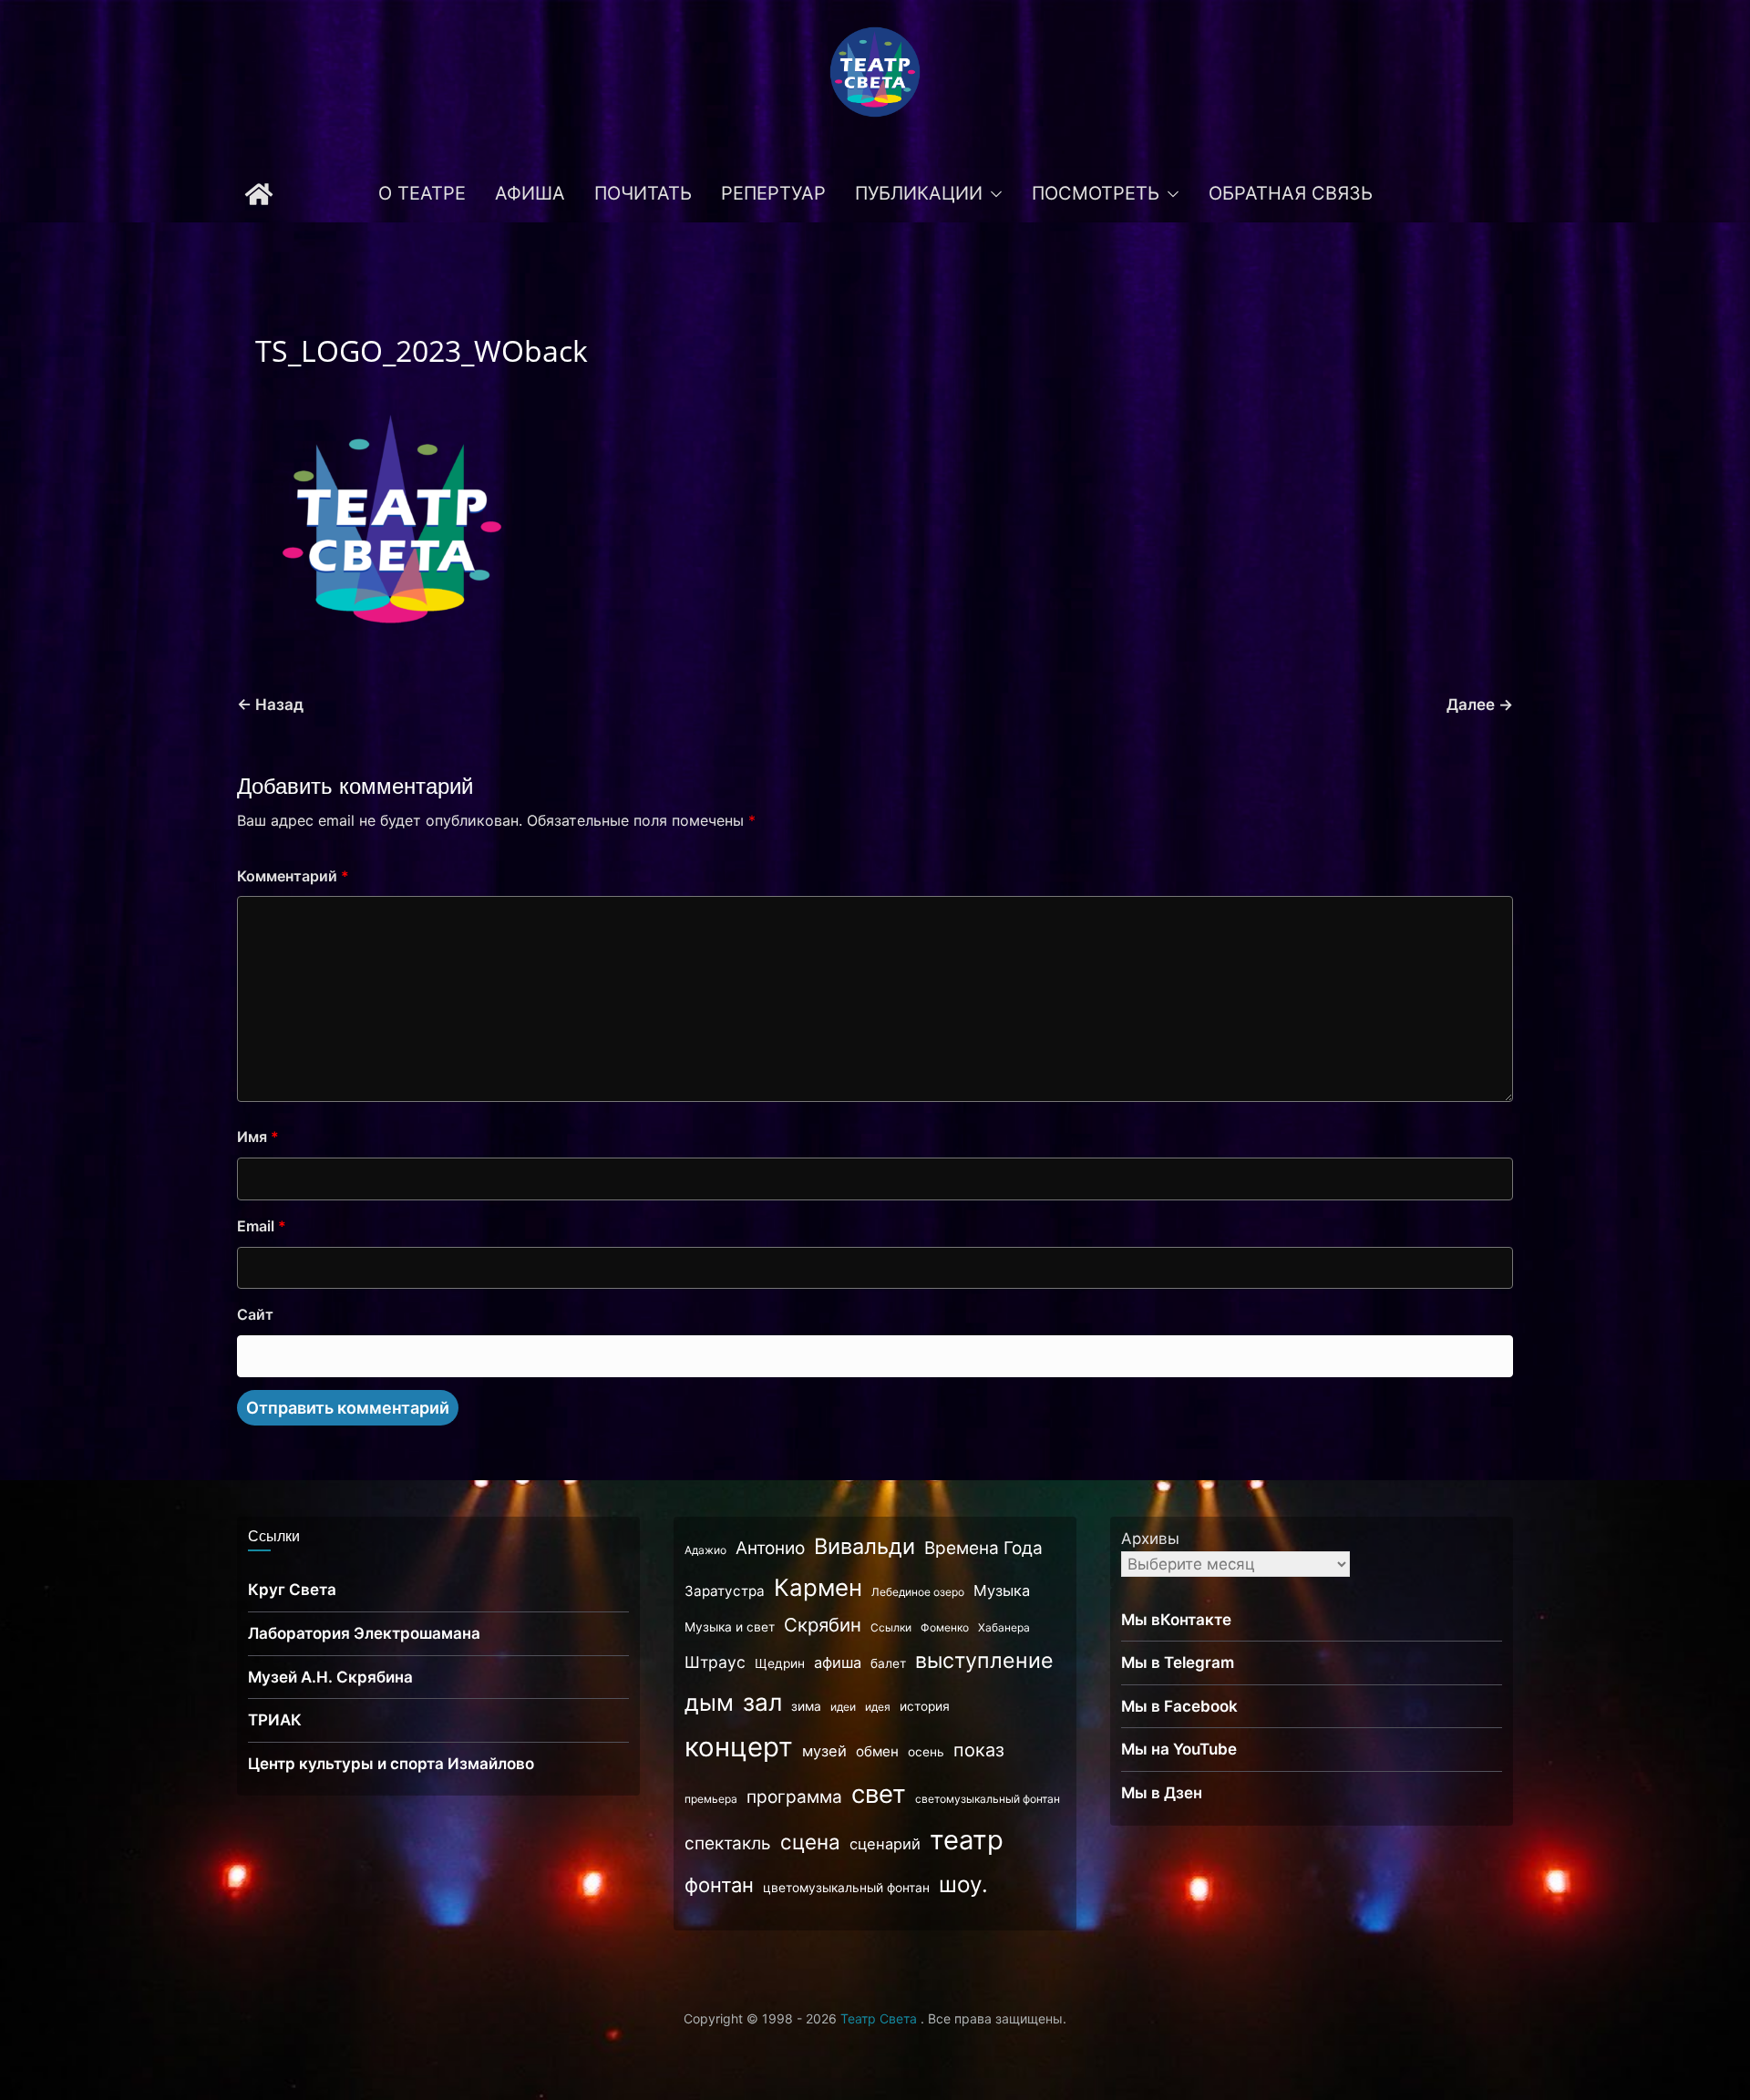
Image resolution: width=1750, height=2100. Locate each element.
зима (806, 1706)
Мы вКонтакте (1176, 1620)
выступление (984, 1661)
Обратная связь (1291, 193)
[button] (993, 194)
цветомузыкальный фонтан (846, 1888)
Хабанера (1004, 1627)
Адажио (705, 1550)
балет (888, 1663)
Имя (258, 1137)
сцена (810, 1842)
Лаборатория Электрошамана (364, 1633)
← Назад (270, 705)
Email (262, 1226)
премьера (711, 1799)
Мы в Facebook (1179, 1706)
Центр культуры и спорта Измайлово (391, 1764)
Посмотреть (1096, 193)
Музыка (1002, 1590)
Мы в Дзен (1162, 1793)
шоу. (963, 1884)
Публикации (919, 193)
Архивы (1150, 1539)
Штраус (715, 1662)
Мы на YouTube (1179, 1749)
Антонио (770, 1548)
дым (709, 1703)
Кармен (818, 1587)
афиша (838, 1662)
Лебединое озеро (918, 1592)
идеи (843, 1707)
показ (979, 1750)
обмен (877, 1751)
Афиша (530, 193)
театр (967, 1840)
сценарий (885, 1844)
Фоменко (945, 1627)
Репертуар (773, 193)
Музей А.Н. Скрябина (330, 1677)
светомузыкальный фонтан (988, 1799)
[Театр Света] (259, 194)
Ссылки (891, 1627)
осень (926, 1752)
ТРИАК (275, 1720)
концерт (739, 1747)
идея (878, 1707)
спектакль (728, 1843)
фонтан (719, 1885)
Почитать (643, 193)
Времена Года (983, 1548)
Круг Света (292, 1590)
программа (794, 1797)
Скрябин (823, 1625)
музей (824, 1751)
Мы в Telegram (1178, 1662)
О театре (422, 193)
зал (762, 1702)
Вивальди (865, 1546)
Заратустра (725, 1591)
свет (879, 1794)
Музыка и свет (730, 1627)
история (925, 1706)
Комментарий (293, 876)
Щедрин (780, 1663)
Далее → (1480, 705)
